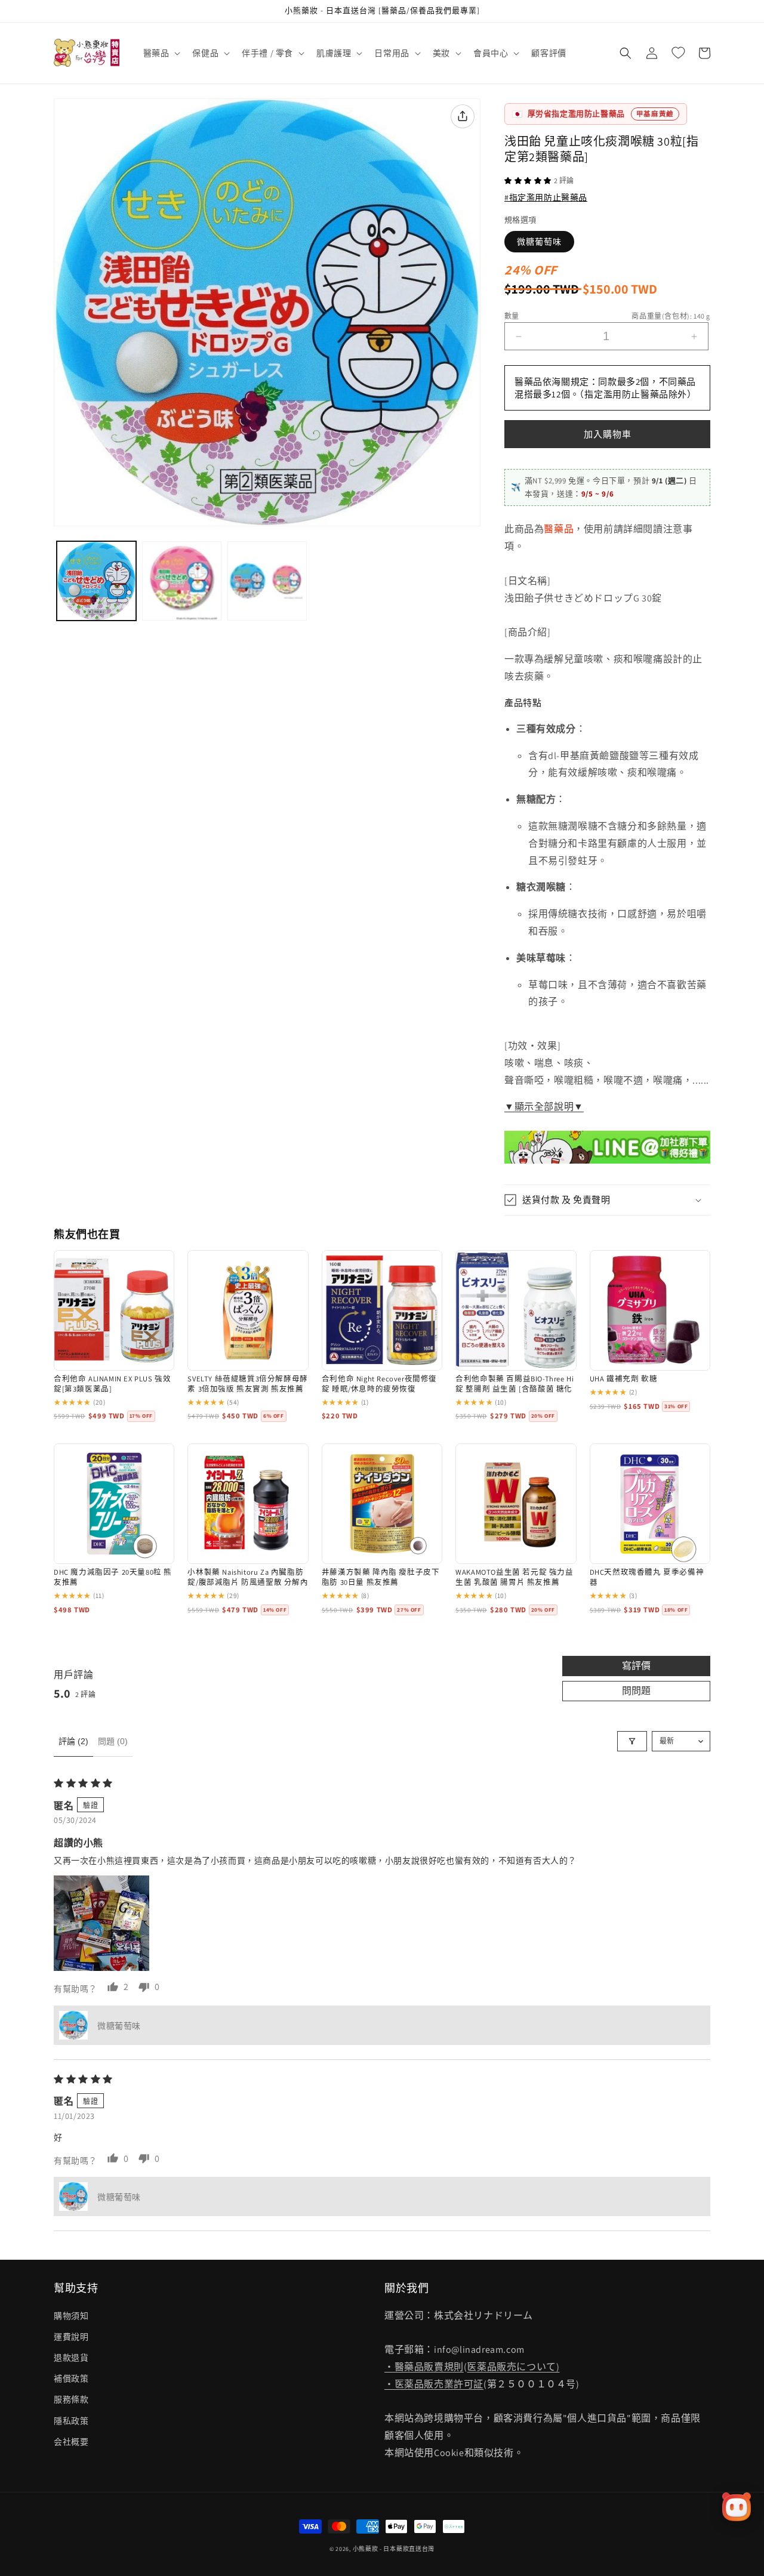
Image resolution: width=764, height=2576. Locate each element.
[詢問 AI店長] (737, 2507)
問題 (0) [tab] (113, 1741)
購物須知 (71, 2316)
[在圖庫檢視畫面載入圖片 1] (96, 581)
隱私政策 (71, 2421)
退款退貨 (71, 2358)
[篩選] (632, 1741)
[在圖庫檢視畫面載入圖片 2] (182, 581)
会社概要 (71, 2442)
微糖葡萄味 (539, 242)
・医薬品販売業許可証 (434, 2384)
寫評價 (636, 1666)
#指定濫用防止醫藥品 (546, 198)
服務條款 (71, 2399)
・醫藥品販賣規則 (424, 2367)
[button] (161, 53)
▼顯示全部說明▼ (544, 1107)
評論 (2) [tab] (73, 1741)
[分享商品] (463, 116)
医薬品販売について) (513, 2367)
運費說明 (71, 2337)
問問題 (636, 1691)
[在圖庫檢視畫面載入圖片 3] (267, 581)
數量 (512, 316)
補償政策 (71, 2378)
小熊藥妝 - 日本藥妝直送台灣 (394, 2549)
